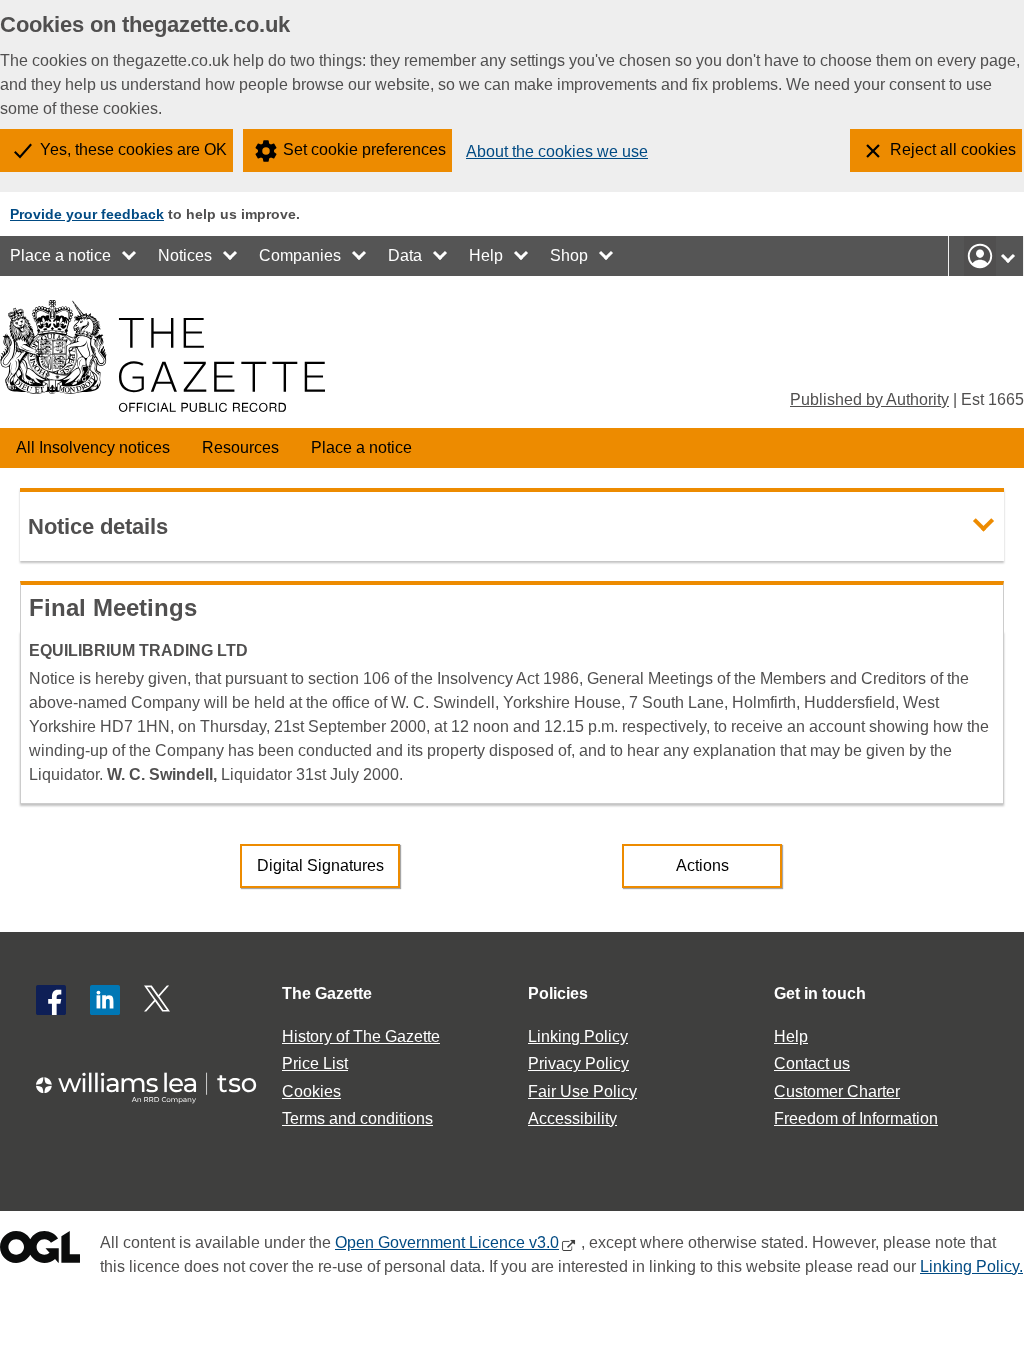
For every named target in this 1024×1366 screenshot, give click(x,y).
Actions (702, 865)
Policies (558, 993)
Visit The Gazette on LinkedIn (105, 1000)
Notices (185, 255)
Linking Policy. (971, 1266)
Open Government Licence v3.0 (447, 1242)
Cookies (311, 1091)
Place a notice (60, 255)
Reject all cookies (953, 149)
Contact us (812, 1063)
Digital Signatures (320, 865)
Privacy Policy (578, 1063)
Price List (315, 1063)
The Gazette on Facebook (51, 1000)
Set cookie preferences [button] (364, 149)
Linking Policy (578, 1036)
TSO (156, 1087)
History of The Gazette (361, 1036)
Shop (569, 255)
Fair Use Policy (582, 1091)
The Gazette (327, 993)
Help (486, 255)
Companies (300, 255)
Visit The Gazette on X (159, 1000)
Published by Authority (869, 399)
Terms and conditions (357, 1118)
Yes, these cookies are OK (133, 149)
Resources (240, 447)
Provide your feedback (87, 214)
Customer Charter (837, 1091)
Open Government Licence (40, 1251)
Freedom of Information (856, 1118)
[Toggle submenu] (130, 256)
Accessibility (572, 1118)
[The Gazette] (162, 356)
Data (405, 255)
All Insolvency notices (93, 447)
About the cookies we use (557, 151)
